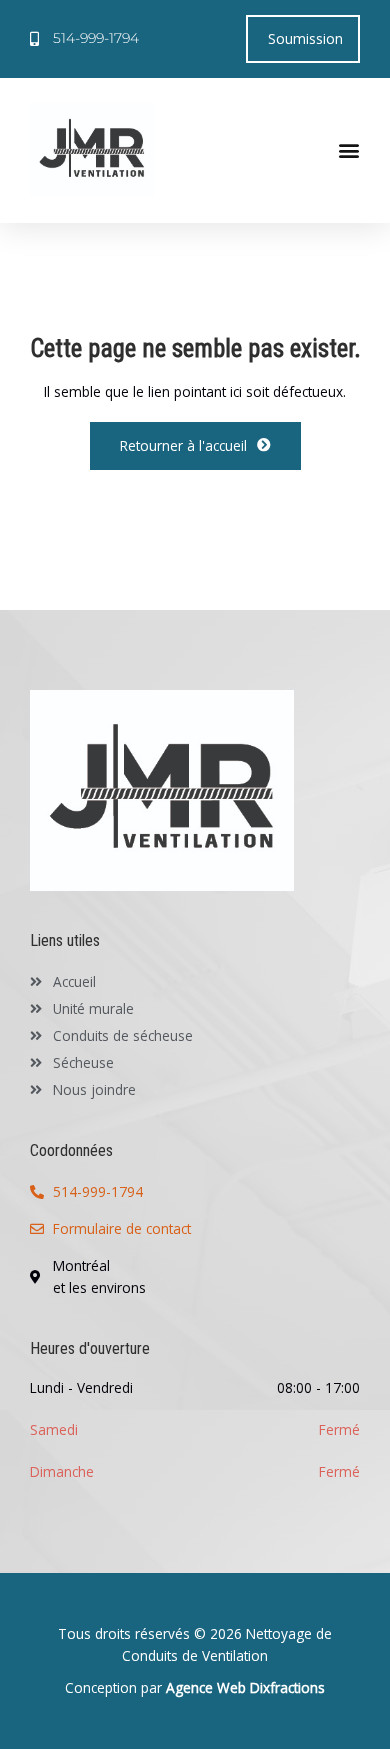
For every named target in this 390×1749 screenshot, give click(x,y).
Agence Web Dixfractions (245, 1687)
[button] (349, 150)
